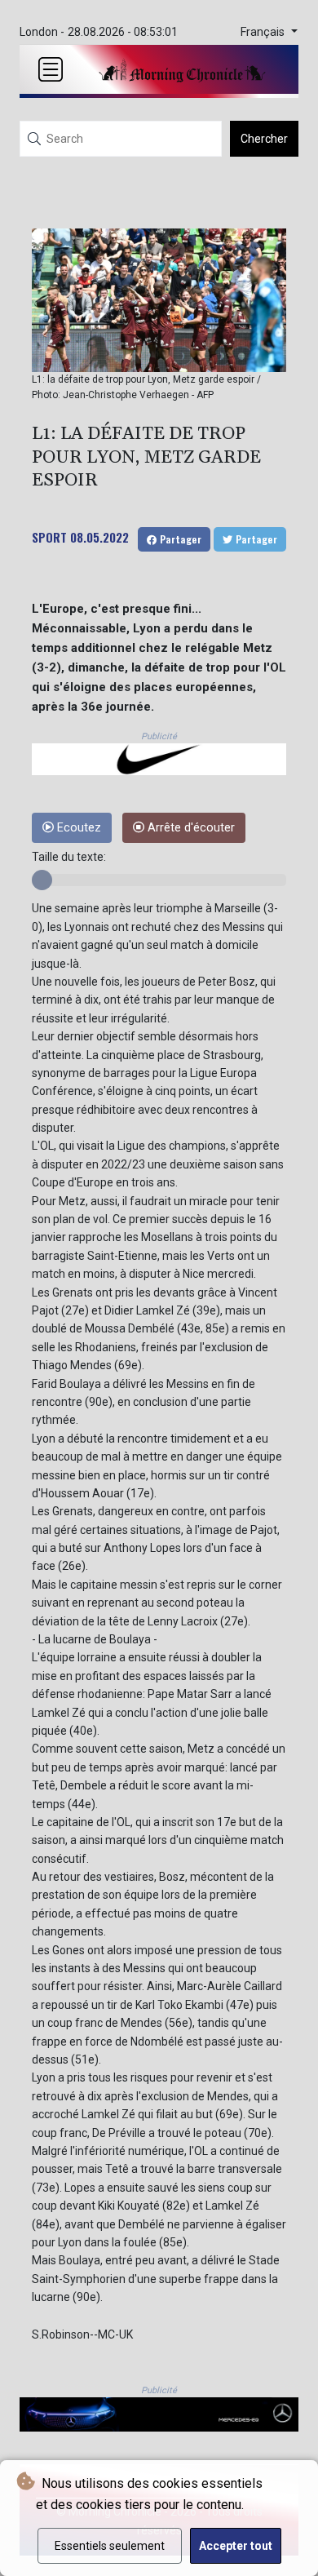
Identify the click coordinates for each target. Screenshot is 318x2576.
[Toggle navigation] (51, 69)
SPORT (49, 537)
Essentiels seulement (110, 2546)
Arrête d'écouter (190, 828)
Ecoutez (77, 828)
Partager (179, 539)
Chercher (264, 139)
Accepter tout (236, 2546)
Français (264, 32)
